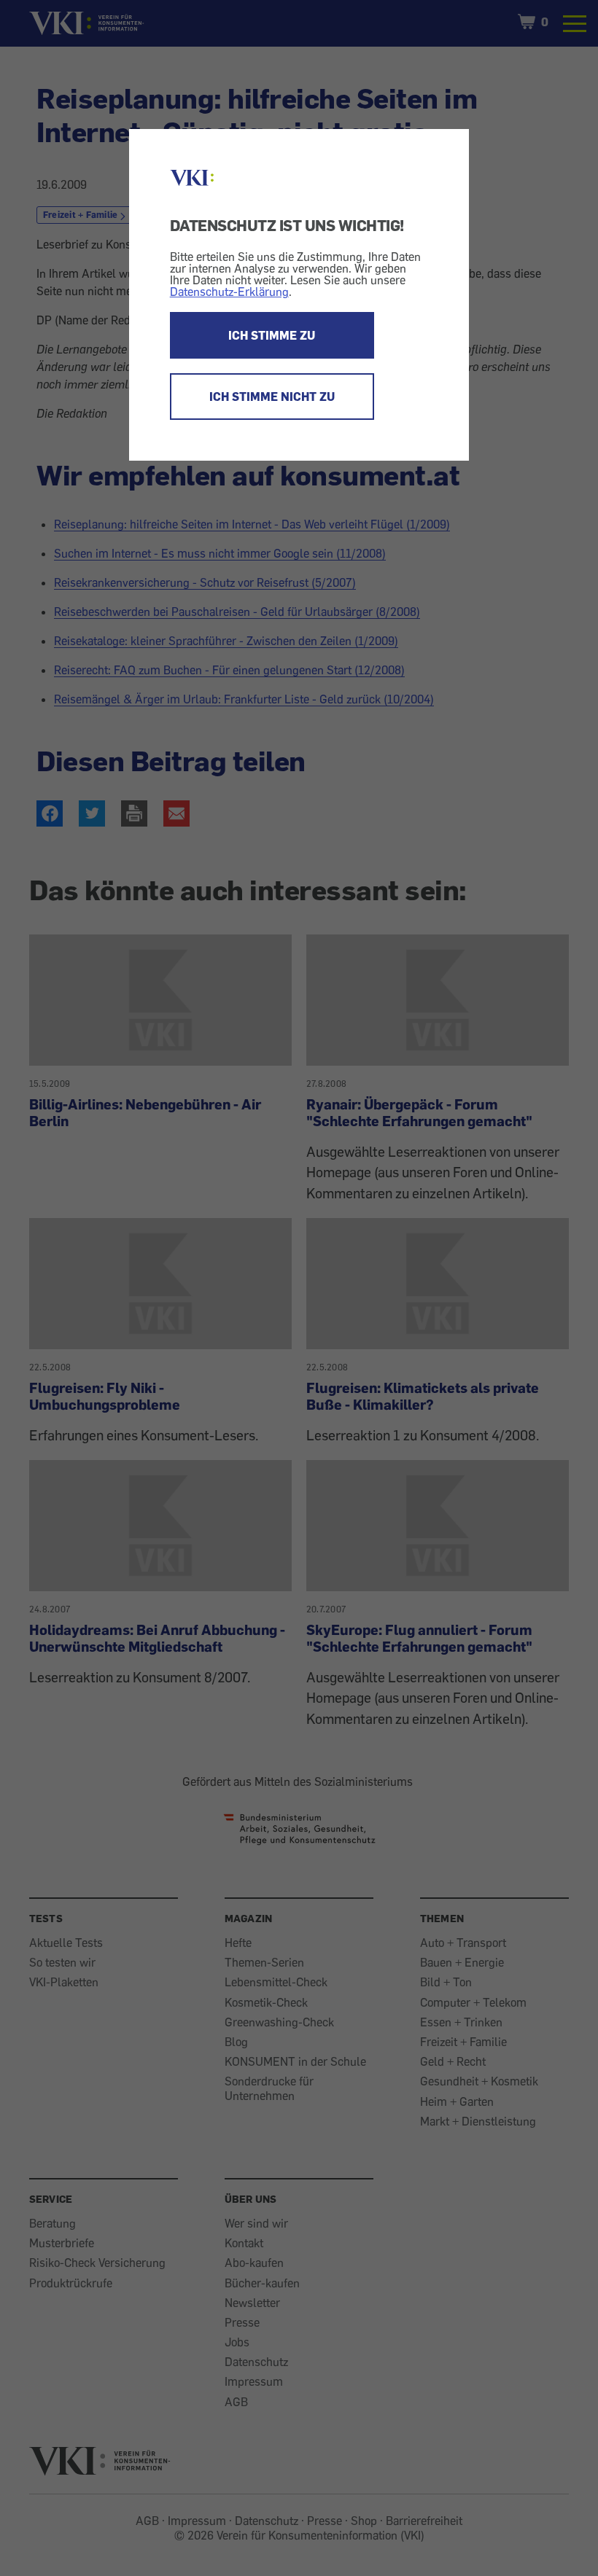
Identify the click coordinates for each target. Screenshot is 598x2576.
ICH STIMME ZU (272, 335)
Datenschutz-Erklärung (229, 292)
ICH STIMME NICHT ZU (272, 397)
